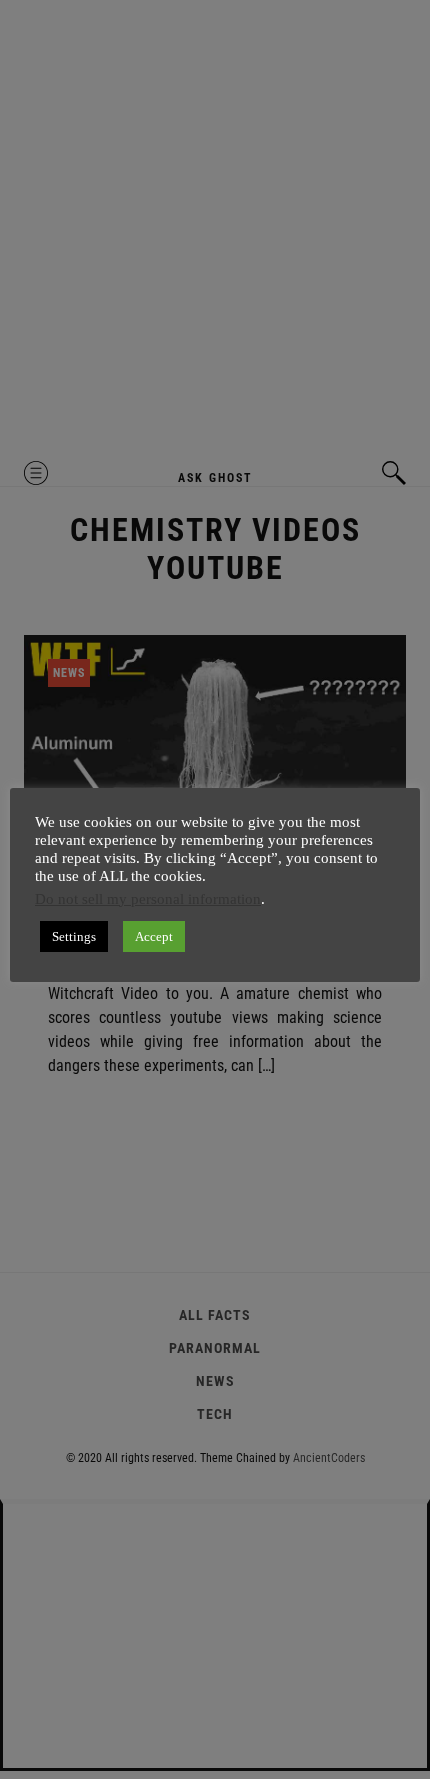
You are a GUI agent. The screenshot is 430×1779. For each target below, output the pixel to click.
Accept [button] (154, 936)
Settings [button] (74, 936)
